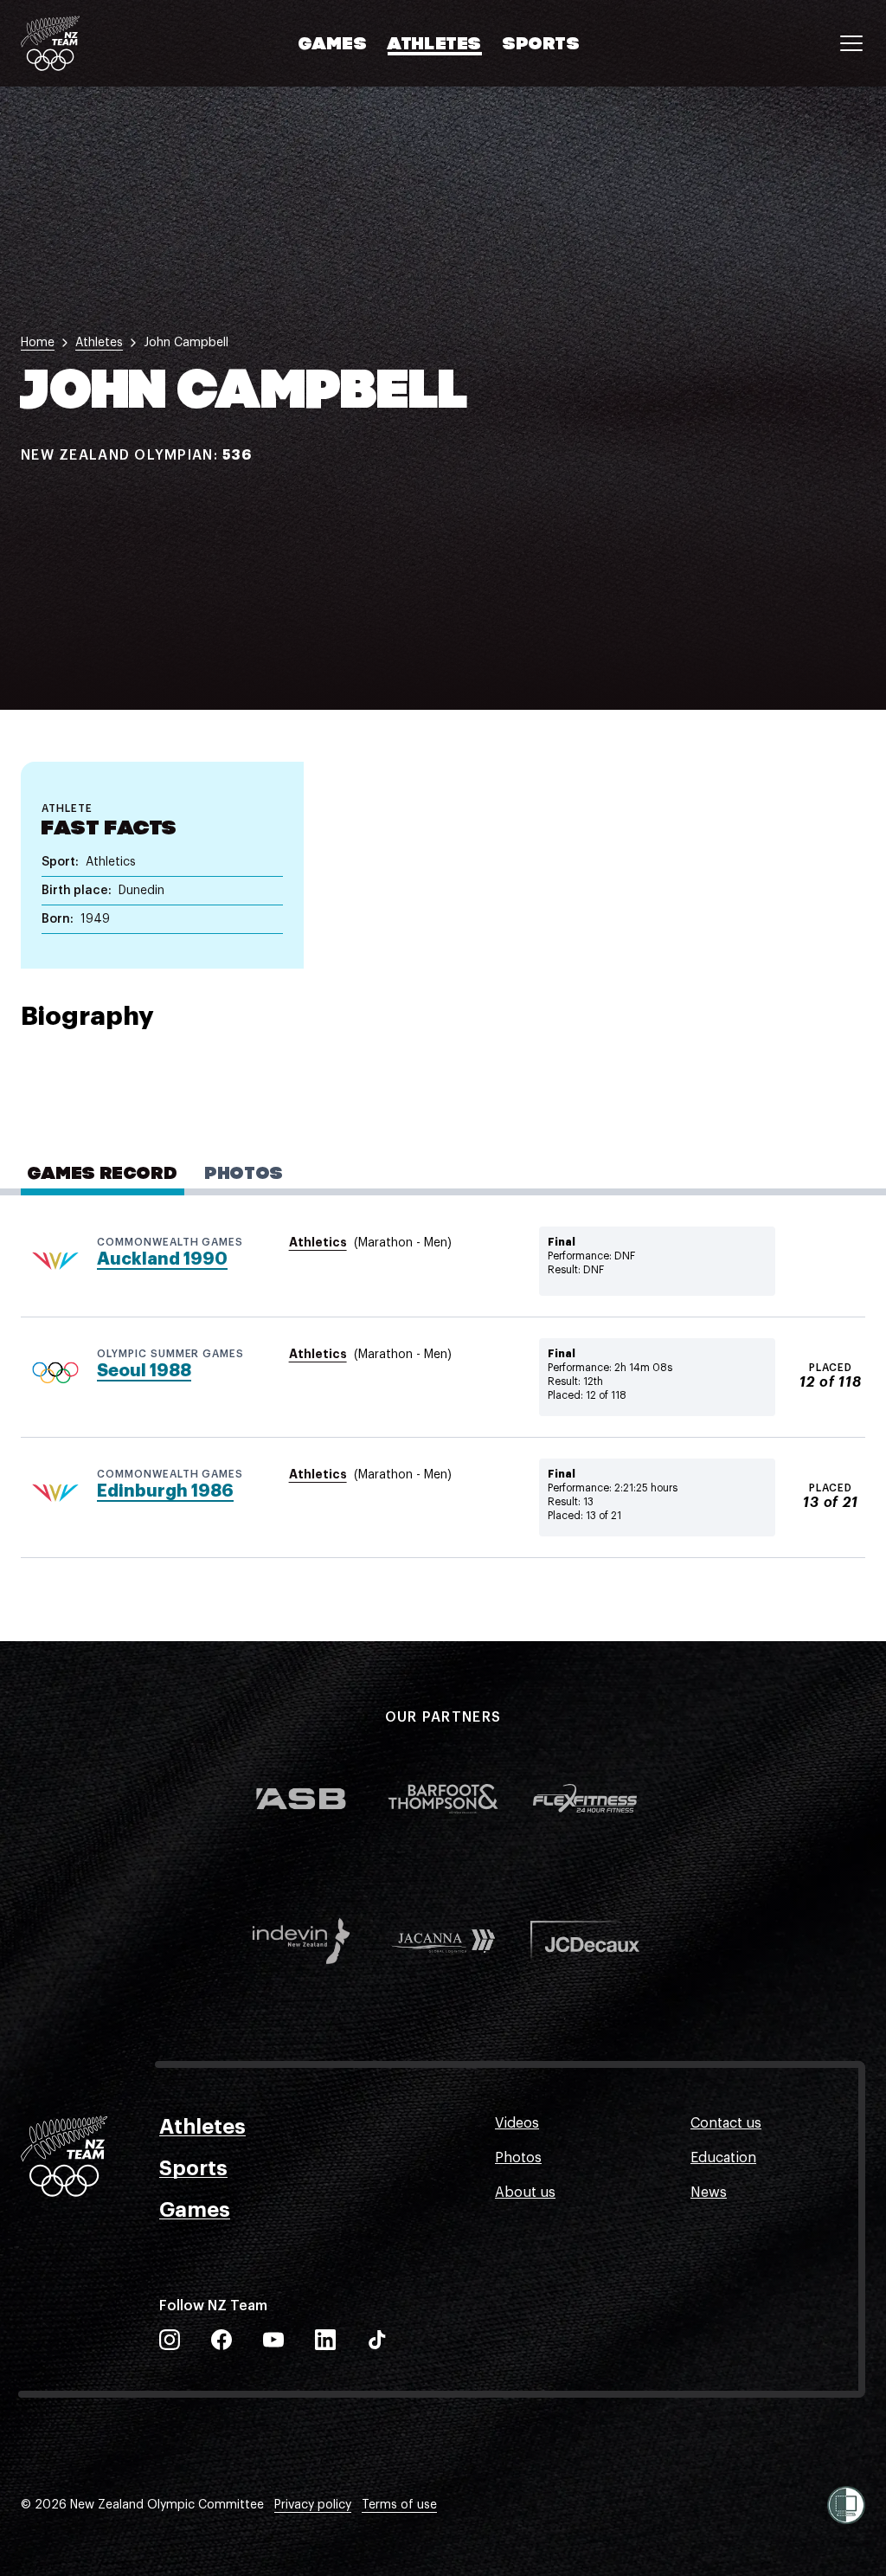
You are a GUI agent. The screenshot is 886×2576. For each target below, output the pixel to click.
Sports (542, 45)
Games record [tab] (103, 1175)
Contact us (726, 2123)
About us (525, 2193)
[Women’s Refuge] (846, 2505)
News (709, 2193)
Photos (518, 2158)
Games (333, 45)
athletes (99, 343)
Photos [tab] (244, 1175)
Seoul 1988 (144, 1371)
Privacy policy (313, 2505)
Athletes (435, 45)
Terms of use (399, 2505)
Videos (517, 2123)
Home (38, 343)
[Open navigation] (851, 43)
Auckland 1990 (162, 1259)
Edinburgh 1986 (165, 1491)
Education (723, 2158)
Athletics (318, 1242)
